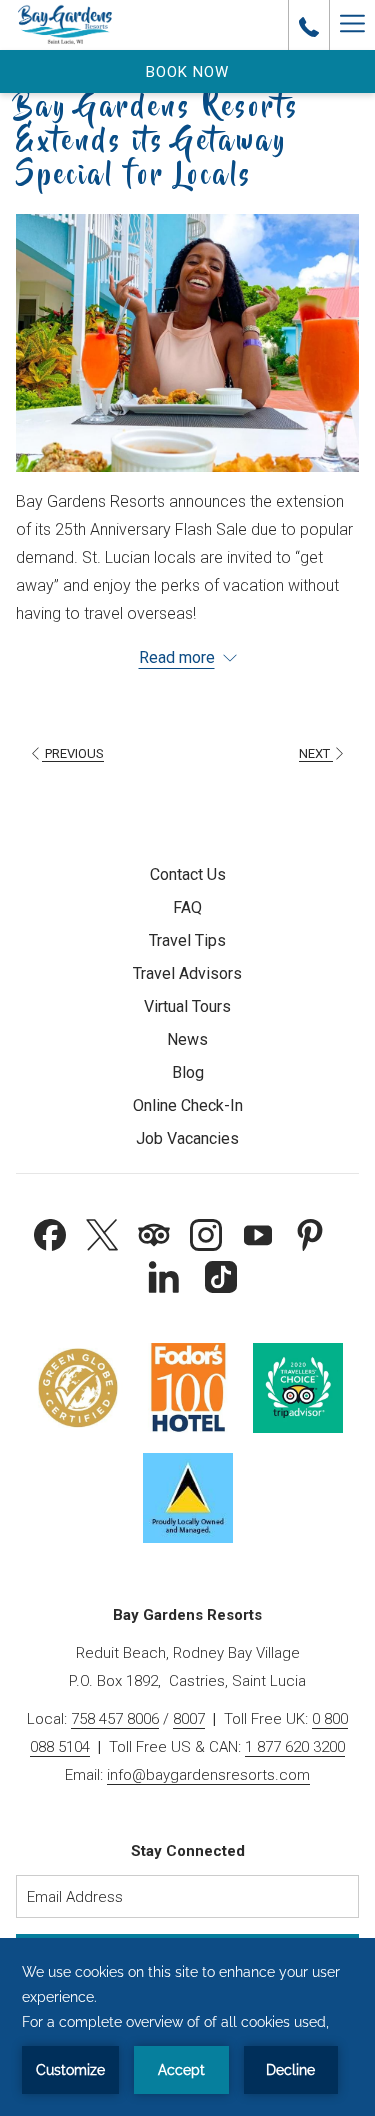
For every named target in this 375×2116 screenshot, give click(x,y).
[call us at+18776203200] (309, 25)
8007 (189, 1719)
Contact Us (188, 874)
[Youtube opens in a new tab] (258, 1233)
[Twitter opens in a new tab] (102, 1233)
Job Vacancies (187, 1138)
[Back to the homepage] (65, 25)
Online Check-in (188, 1105)
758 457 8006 (115, 1719)
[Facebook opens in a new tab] (50, 1233)
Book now (187, 72)
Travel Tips (187, 940)
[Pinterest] (310, 1233)
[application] (187, 2027)
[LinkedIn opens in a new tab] (164, 1275)
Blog (188, 1072)
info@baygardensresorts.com (208, 1775)
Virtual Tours (187, 1006)
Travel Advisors (187, 973)
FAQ (187, 907)
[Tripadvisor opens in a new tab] (154, 1233)
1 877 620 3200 (295, 1747)
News (187, 1039)
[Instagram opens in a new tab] (206, 1233)
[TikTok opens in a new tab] (221, 1275)
